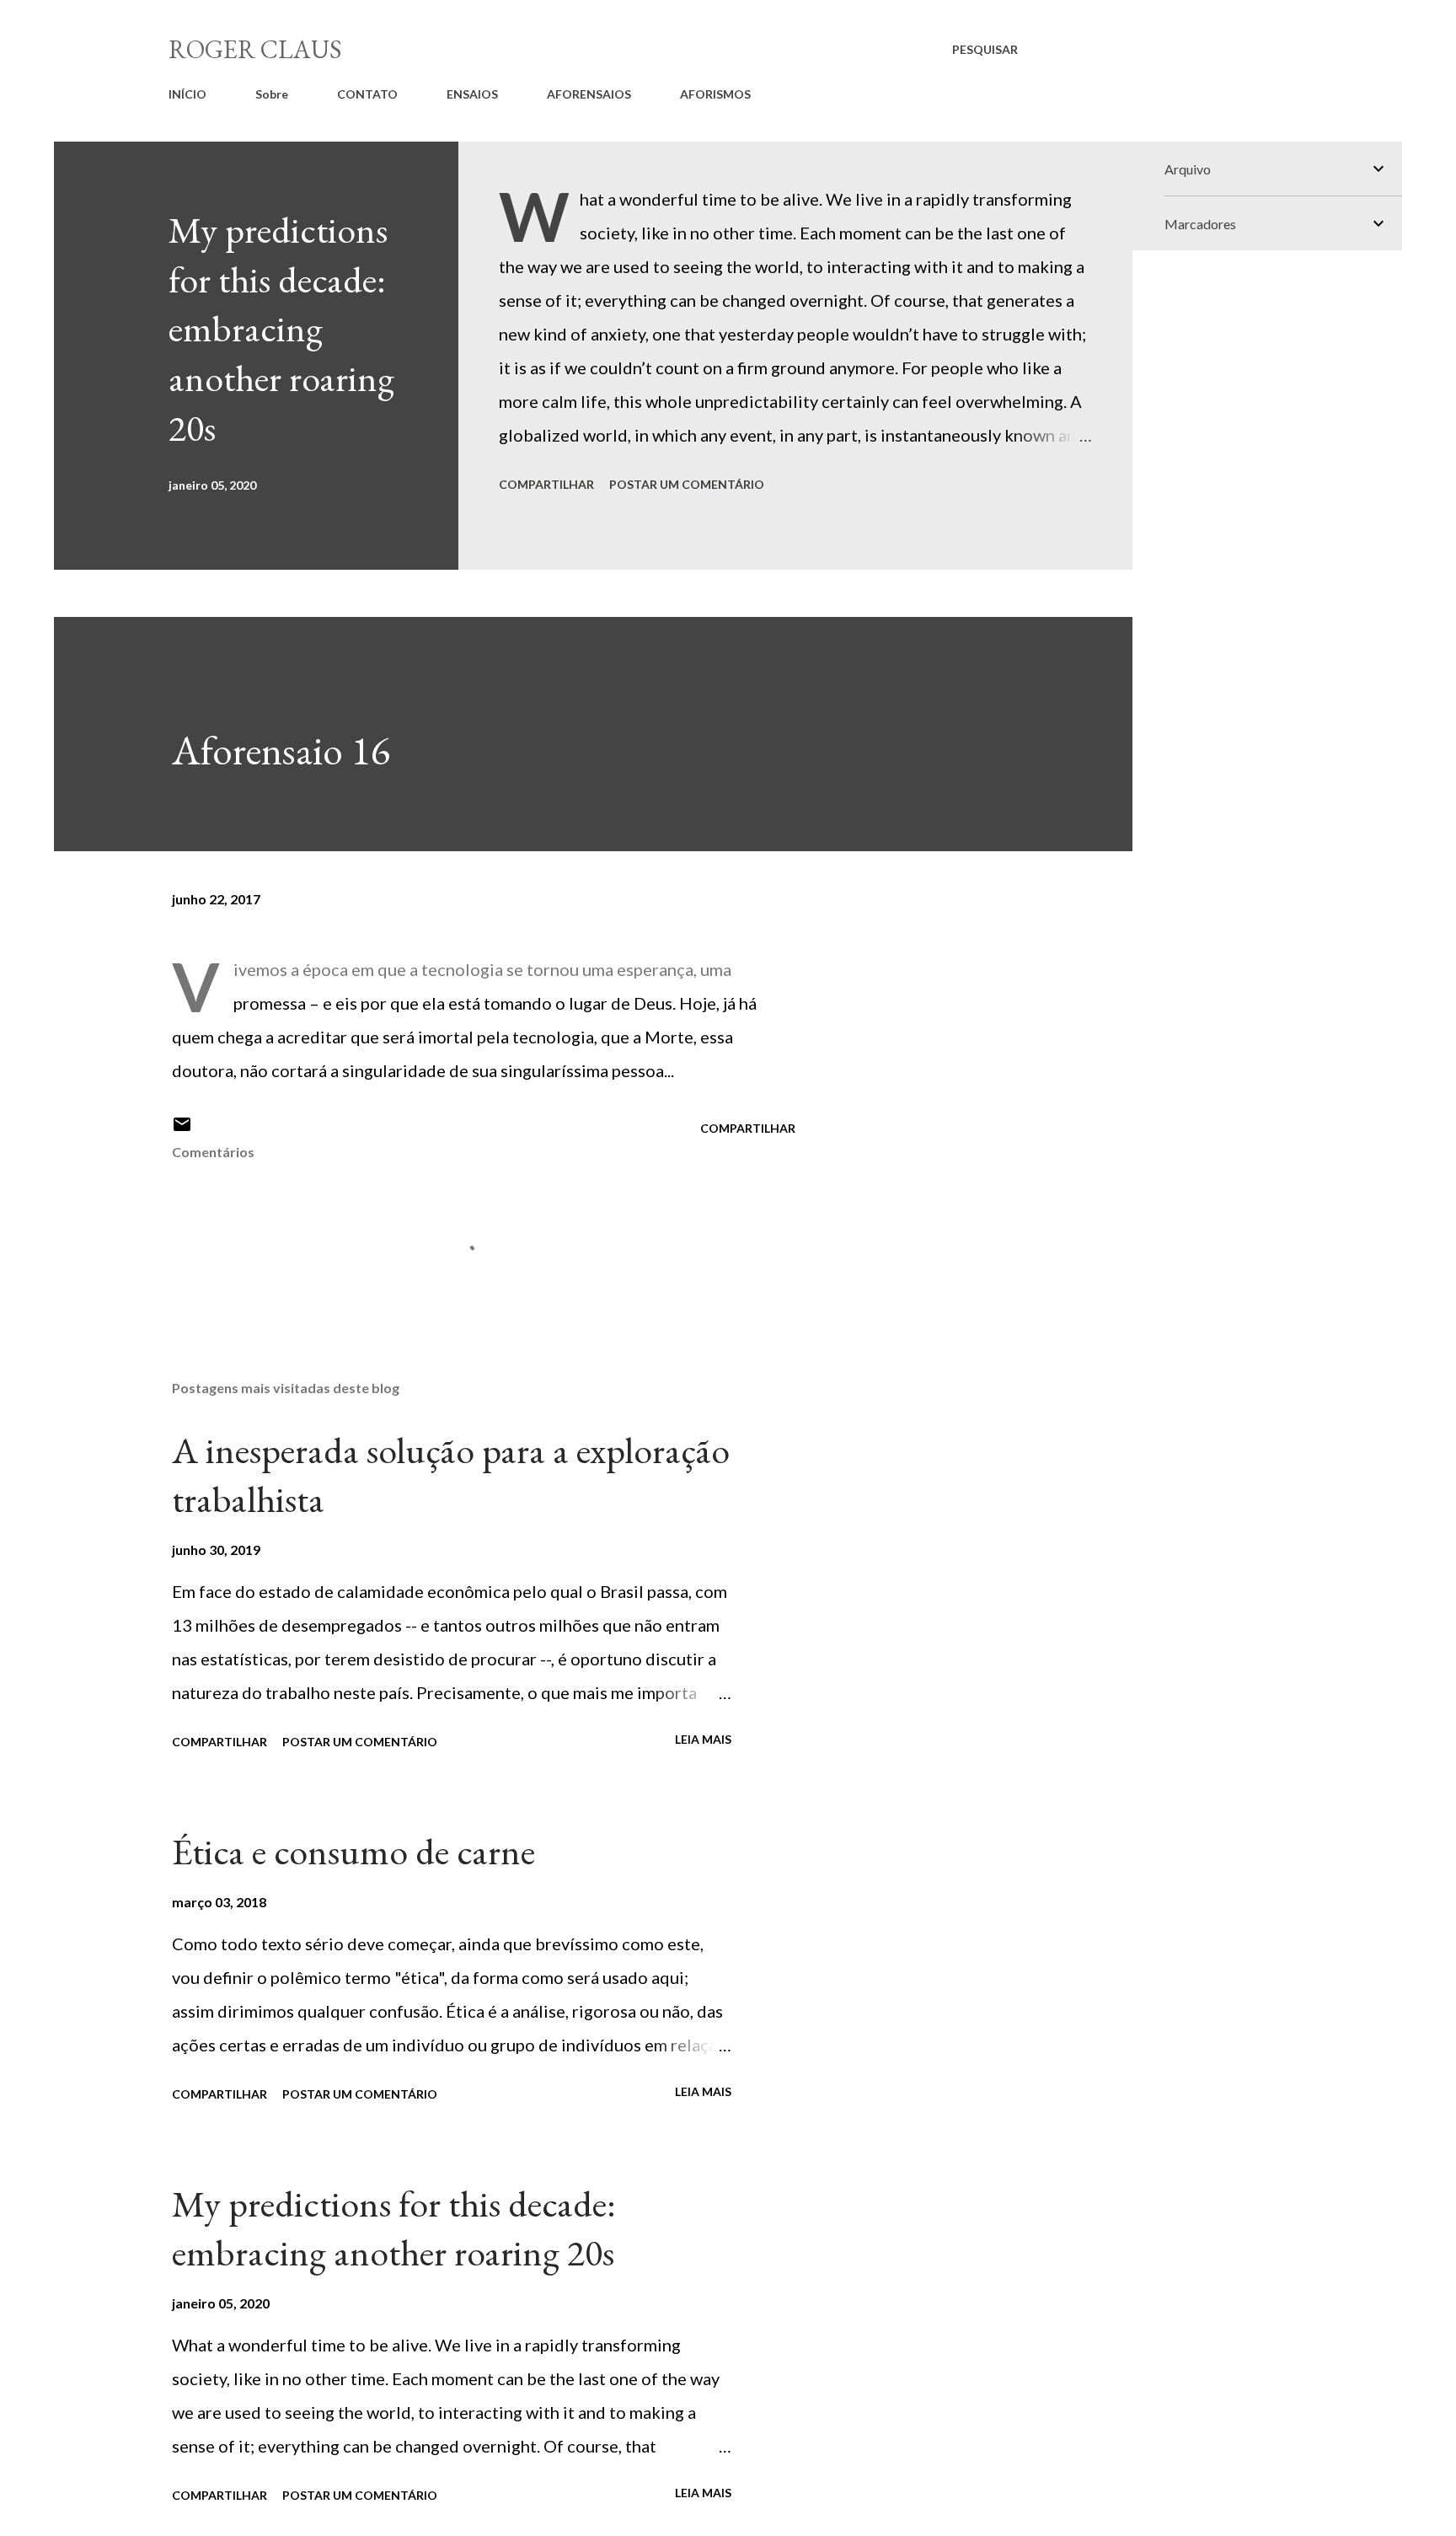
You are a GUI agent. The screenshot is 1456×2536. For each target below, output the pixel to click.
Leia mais (703, 1739)
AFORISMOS (715, 94)
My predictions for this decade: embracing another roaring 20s (281, 329)
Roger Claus (255, 49)
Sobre (272, 94)
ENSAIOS (472, 94)
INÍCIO (187, 94)
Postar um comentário (687, 484)
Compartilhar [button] (546, 484)
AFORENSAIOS (589, 94)
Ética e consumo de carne (353, 1851)
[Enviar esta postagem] (182, 1130)
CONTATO (367, 94)
